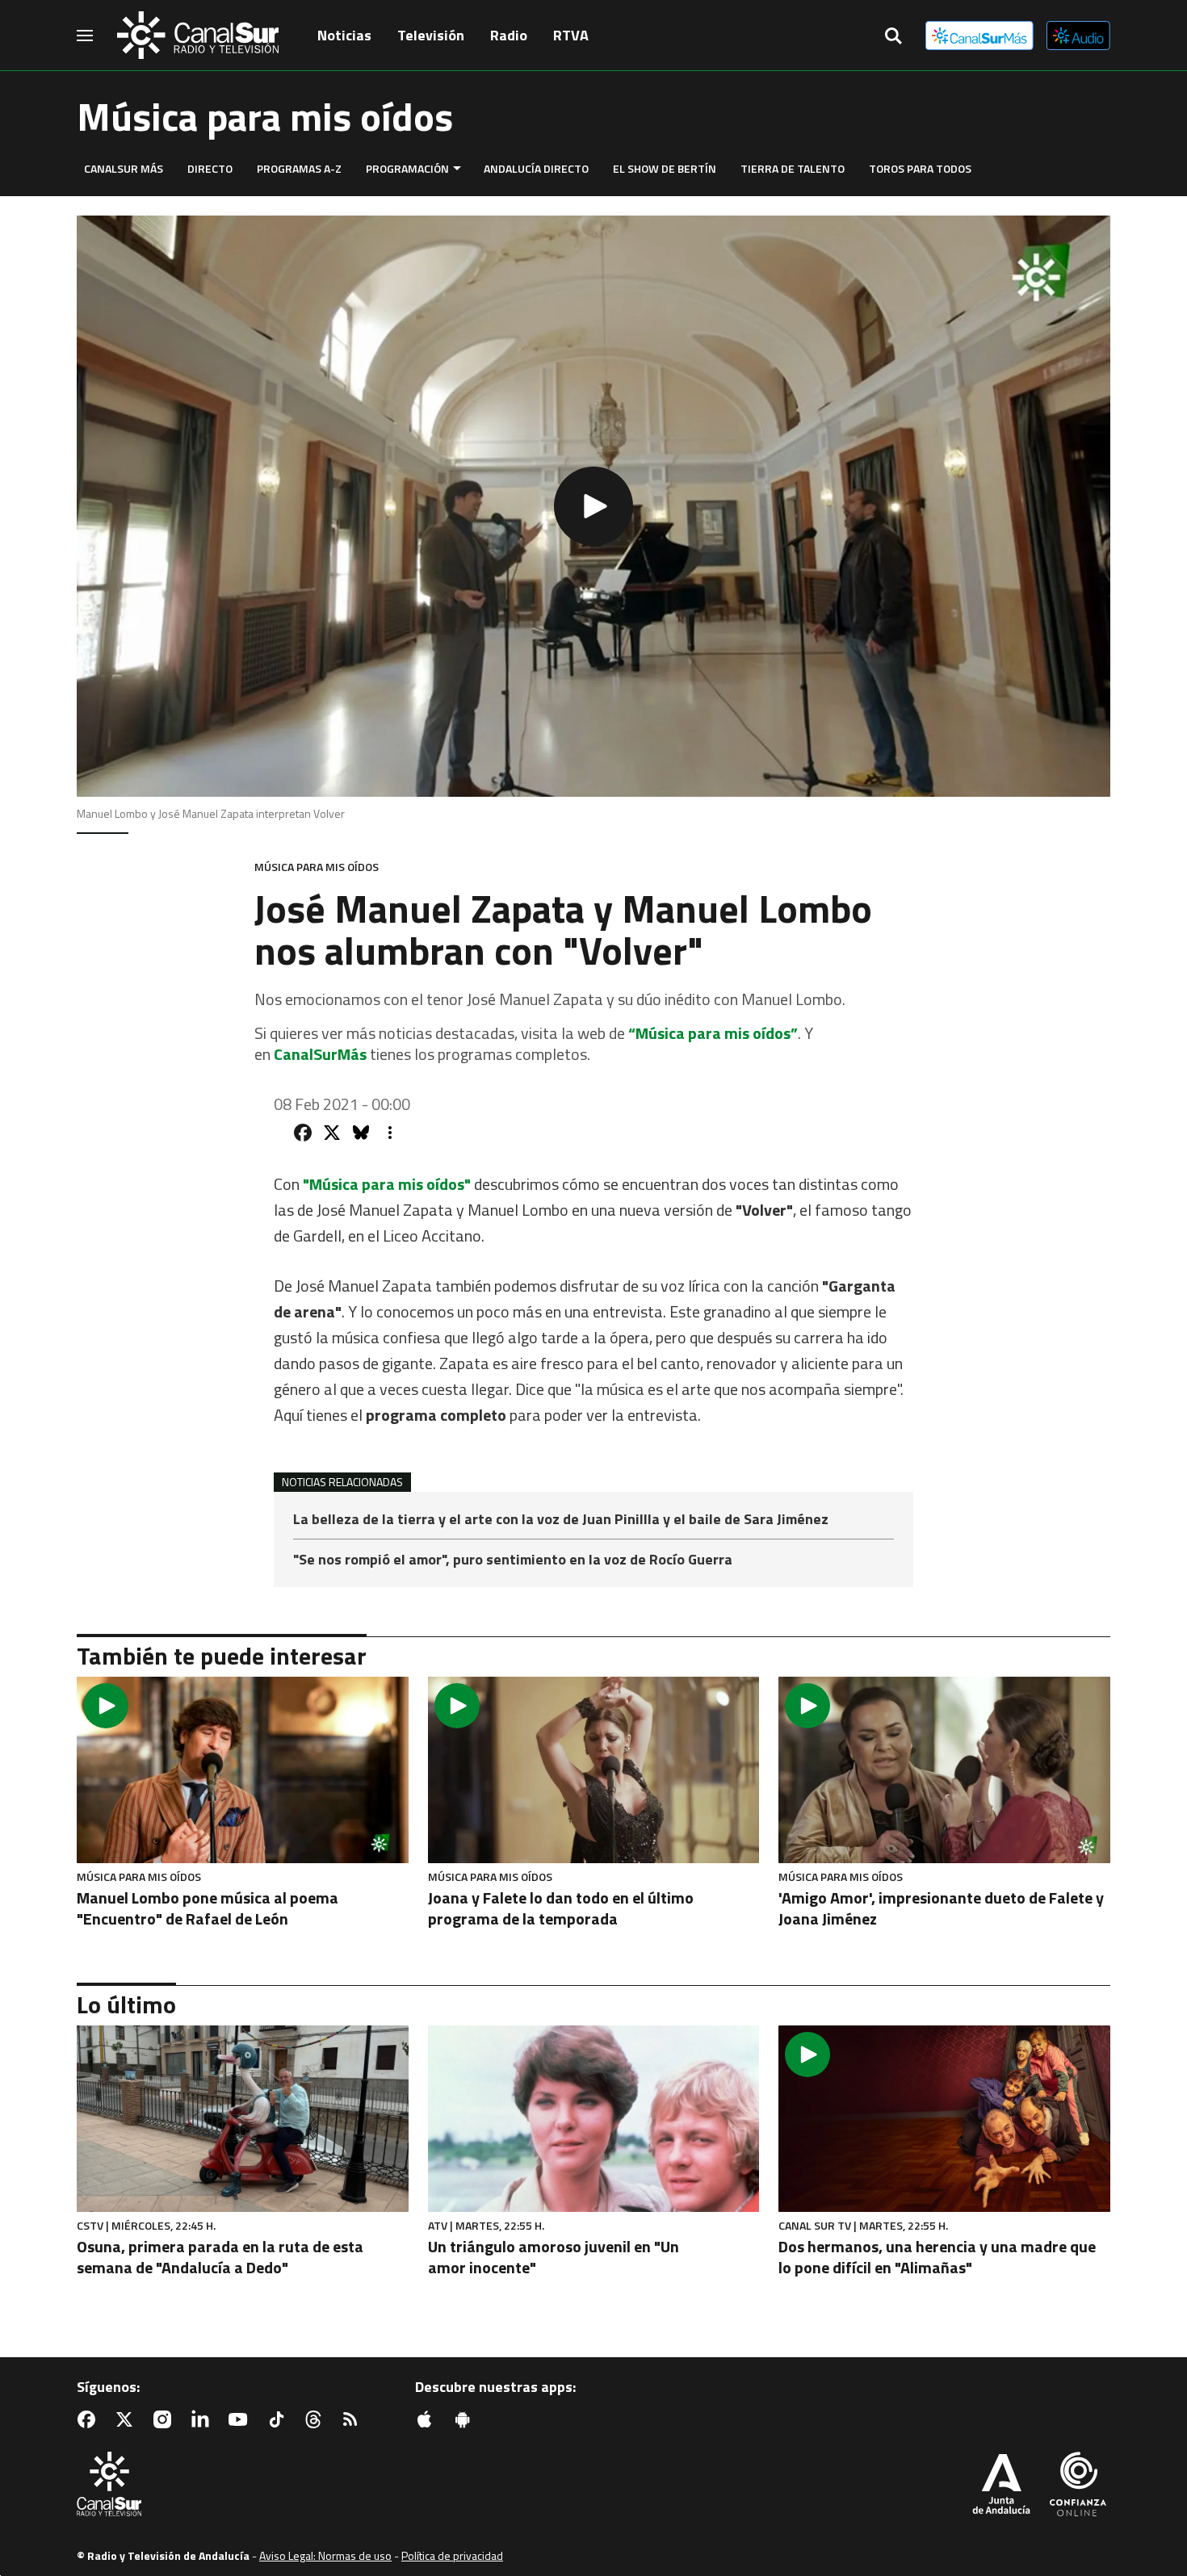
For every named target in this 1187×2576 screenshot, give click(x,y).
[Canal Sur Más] (979, 36)
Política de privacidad (452, 2555)
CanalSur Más (124, 168)
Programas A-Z (299, 168)
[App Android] (466, 2419)
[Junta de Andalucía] (1001, 2486)
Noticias (344, 35)
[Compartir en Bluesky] (361, 1133)
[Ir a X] (128, 2419)
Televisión (431, 35)
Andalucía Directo (536, 168)
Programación (407, 168)
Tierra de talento (793, 168)
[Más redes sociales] (390, 1133)
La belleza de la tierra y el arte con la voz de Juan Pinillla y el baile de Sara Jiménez (561, 1520)
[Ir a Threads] (317, 2419)
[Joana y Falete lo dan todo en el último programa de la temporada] (594, 1770)
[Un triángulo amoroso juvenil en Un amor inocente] (594, 2119)
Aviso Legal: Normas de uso (325, 2555)
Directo (210, 168)
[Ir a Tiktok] (279, 2419)
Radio (509, 35)
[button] (593, 506)
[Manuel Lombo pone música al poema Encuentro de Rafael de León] (243, 1770)
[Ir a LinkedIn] (203, 2419)
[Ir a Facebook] (90, 2419)
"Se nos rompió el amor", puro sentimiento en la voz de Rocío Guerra (513, 1560)
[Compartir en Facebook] (303, 1133)
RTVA (571, 35)
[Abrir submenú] (457, 168)
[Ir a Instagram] (166, 2419)
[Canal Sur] (198, 36)
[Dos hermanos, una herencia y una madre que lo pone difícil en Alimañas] (944, 2119)
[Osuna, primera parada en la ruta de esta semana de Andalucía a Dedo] (243, 2119)
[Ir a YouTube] (241, 2419)
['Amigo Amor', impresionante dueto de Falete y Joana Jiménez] (944, 1770)
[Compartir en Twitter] (332, 1133)
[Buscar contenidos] (893, 37)
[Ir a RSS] (354, 2419)
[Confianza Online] (1078, 2486)
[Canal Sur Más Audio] (1078, 36)
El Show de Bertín (665, 168)
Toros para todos (920, 168)
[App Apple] (428, 2419)
